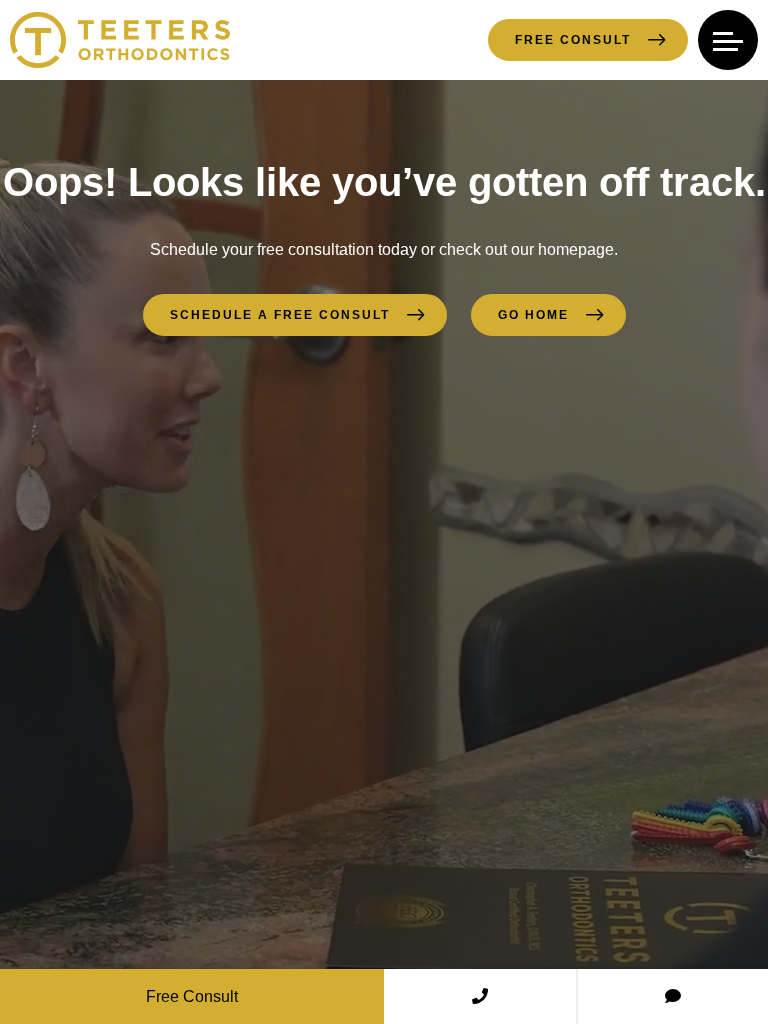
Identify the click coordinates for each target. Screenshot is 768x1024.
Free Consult (573, 40)
